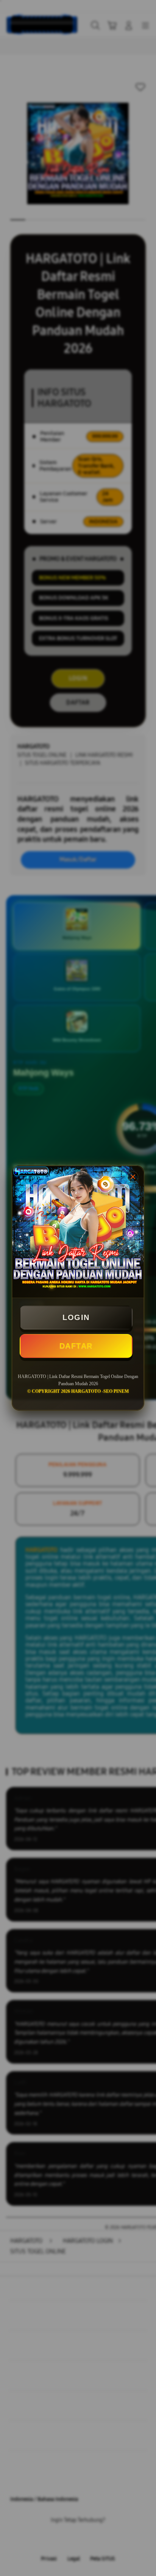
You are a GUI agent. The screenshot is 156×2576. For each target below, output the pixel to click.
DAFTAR (76, 1346)
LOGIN (76, 1317)
